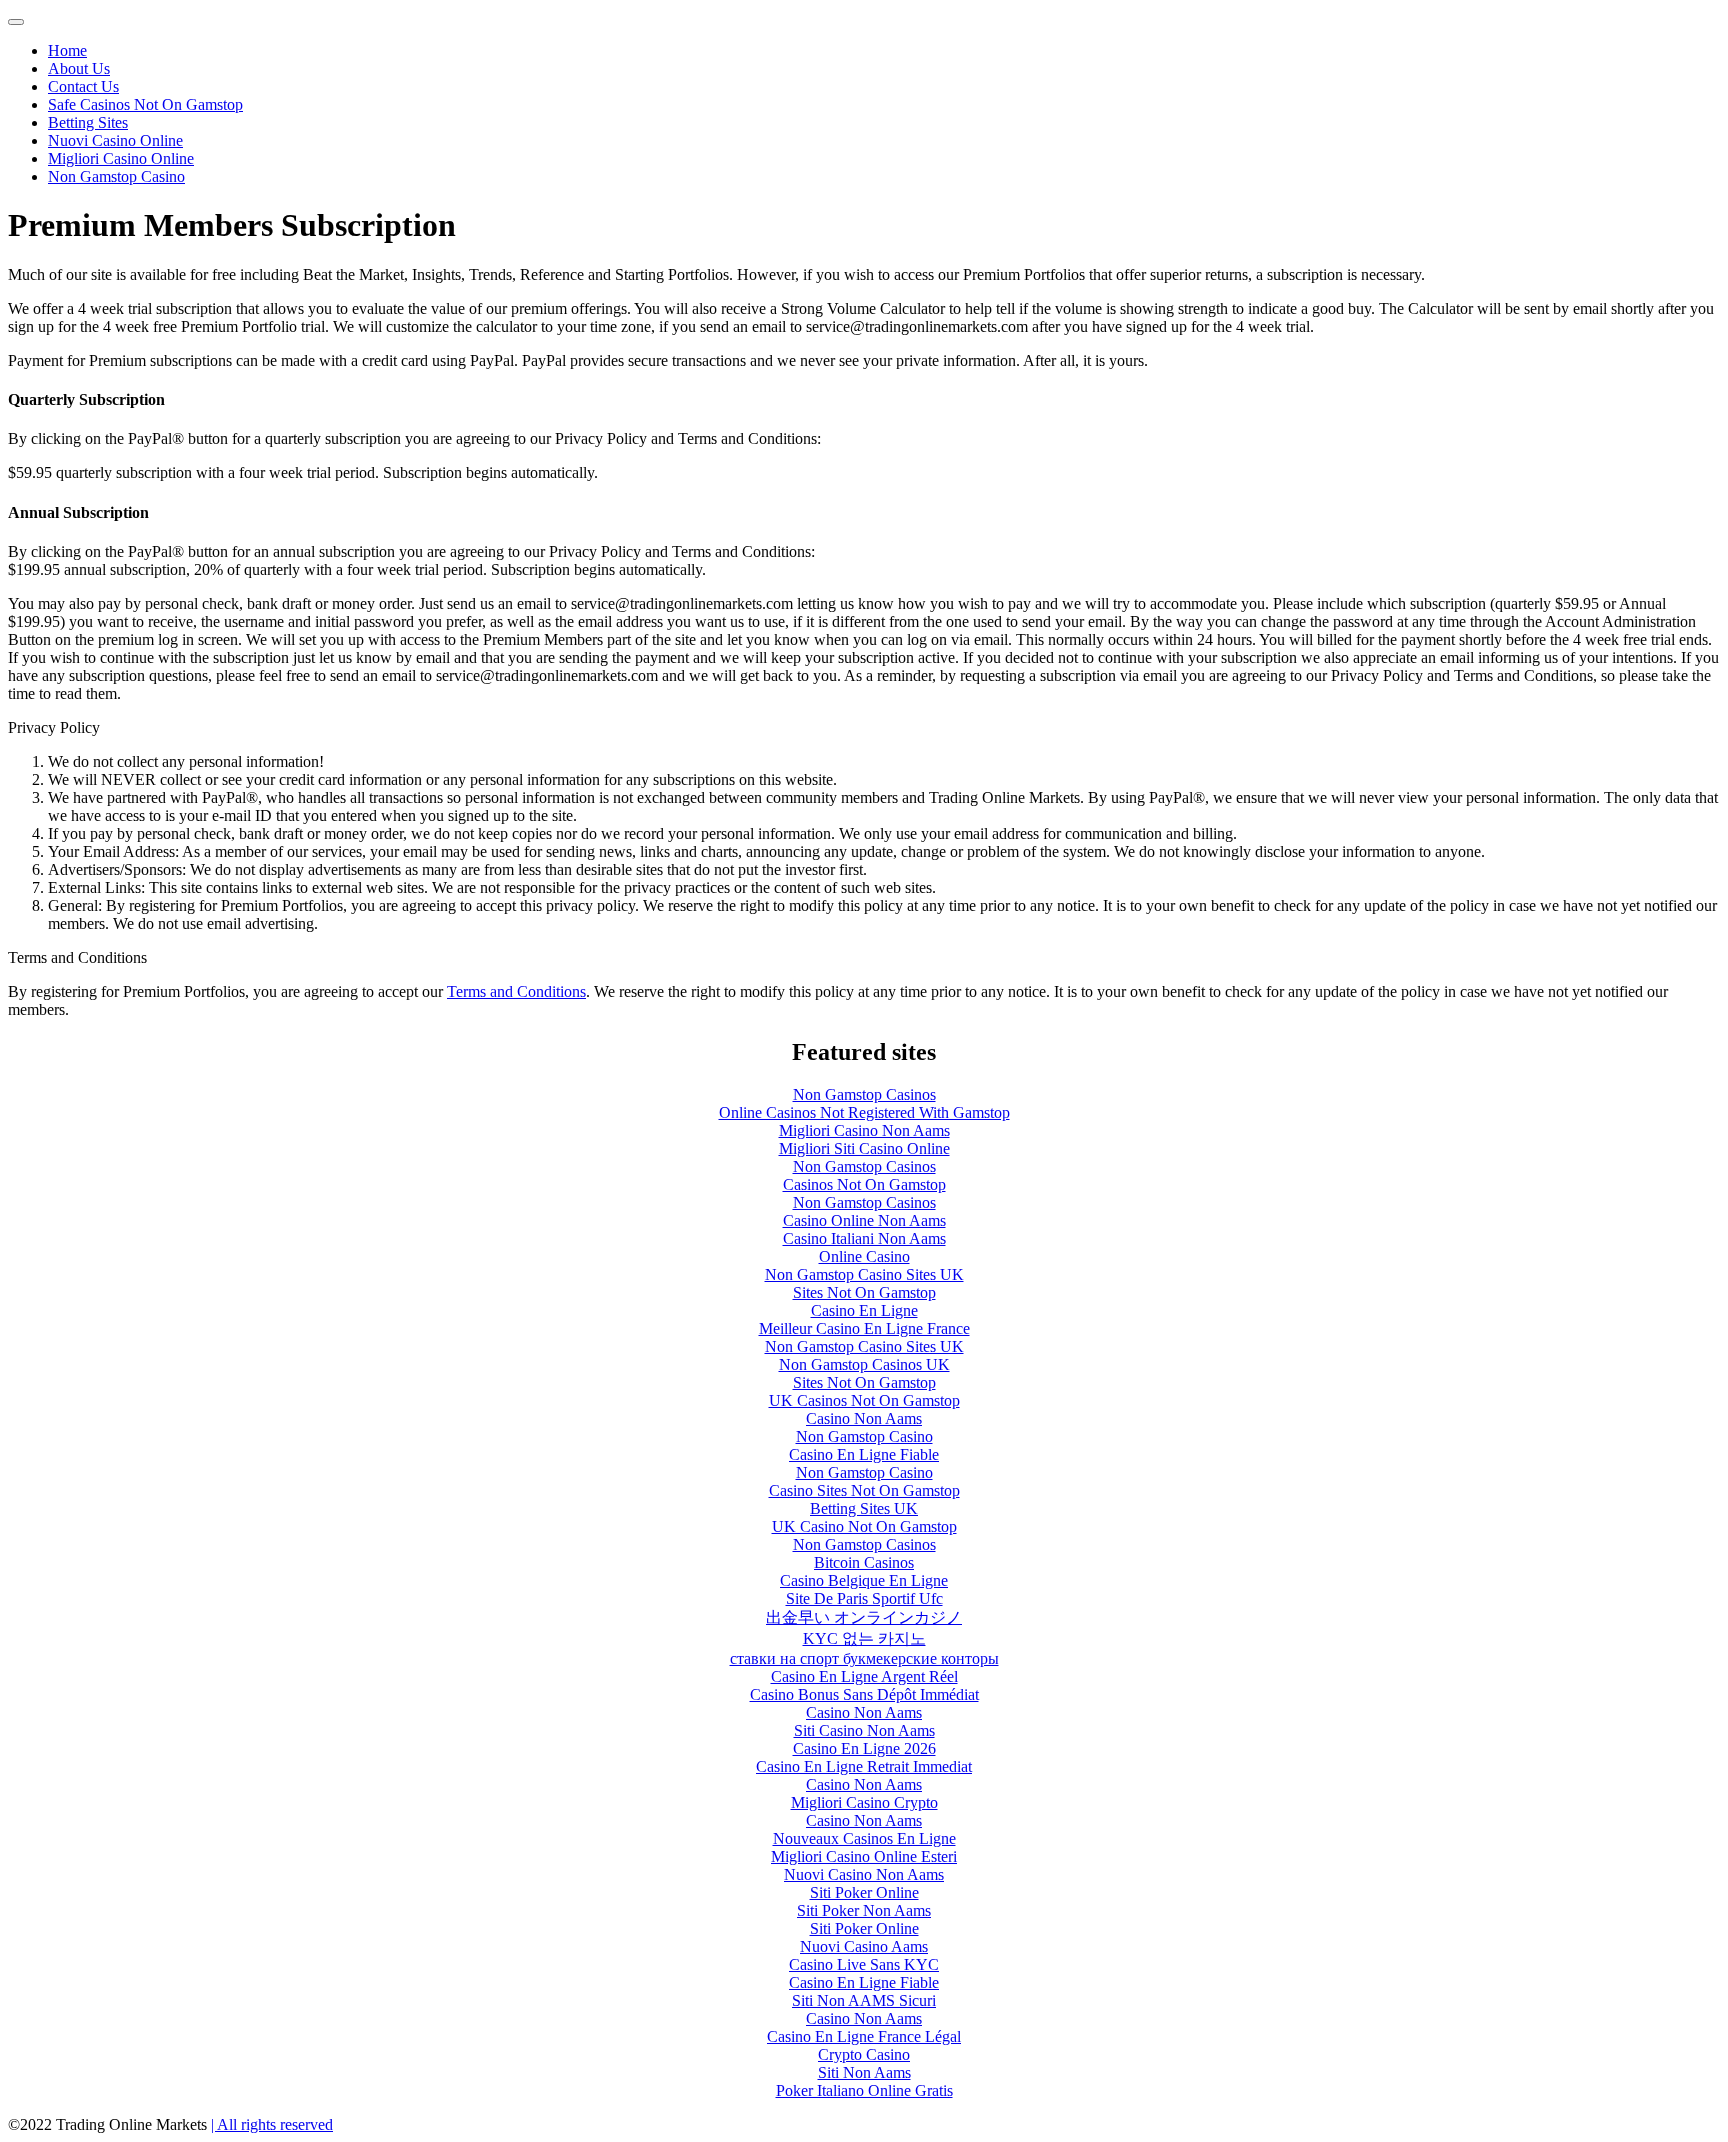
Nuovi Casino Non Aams (864, 1874)
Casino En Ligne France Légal (864, 2036)
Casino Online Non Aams (864, 1220)
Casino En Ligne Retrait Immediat (864, 1766)
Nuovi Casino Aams (864, 1946)
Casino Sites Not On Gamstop (864, 1490)
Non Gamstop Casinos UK (864, 1364)
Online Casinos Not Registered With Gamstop (864, 1112)
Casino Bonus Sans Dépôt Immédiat (864, 1694)
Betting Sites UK (864, 1508)
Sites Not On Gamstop (864, 1292)
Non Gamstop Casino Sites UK (864, 1274)
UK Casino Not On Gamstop (864, 1526)
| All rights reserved (272, 2124)
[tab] (16, 22)
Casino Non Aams (864, 1418)
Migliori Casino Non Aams (864, 1130)
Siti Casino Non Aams (864, 1730)
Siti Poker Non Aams (864, 1910)
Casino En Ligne (864, 1310)
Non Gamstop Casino (116, 176)
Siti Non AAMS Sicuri (864, 2000)
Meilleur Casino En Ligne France (864, 1328)
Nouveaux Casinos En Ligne (864, 1838)
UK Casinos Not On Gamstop (864, 1400)
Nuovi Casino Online (115, 140)
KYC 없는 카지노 (864, 1638)
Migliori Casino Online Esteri (864, 1856)
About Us (79, 68)
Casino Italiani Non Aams (864, 1238)
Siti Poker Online (864, 1892)
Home (67, 50)
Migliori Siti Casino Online (864, 1148)
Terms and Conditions (516, 991)
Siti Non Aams (864, 2072)
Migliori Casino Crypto (864, 1802)
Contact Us (83, 86)
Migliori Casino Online (121, 158)
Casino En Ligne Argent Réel (864, 1676)
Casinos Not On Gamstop (864, 1184)
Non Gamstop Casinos (864, 1094)
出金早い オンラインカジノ (864, 1617)
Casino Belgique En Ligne (864, 1580)
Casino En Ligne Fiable (864, 1454)
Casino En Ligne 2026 (864, 1748)
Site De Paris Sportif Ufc (864, 1598)
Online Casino (864, 1256)
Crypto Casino (864, 2054)
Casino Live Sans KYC (864, 1964)
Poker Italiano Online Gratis (864, 2090)
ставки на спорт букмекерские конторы (864, 1658)
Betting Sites (88, 122)
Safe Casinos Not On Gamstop (145, 104)
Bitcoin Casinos (864, 1562)
